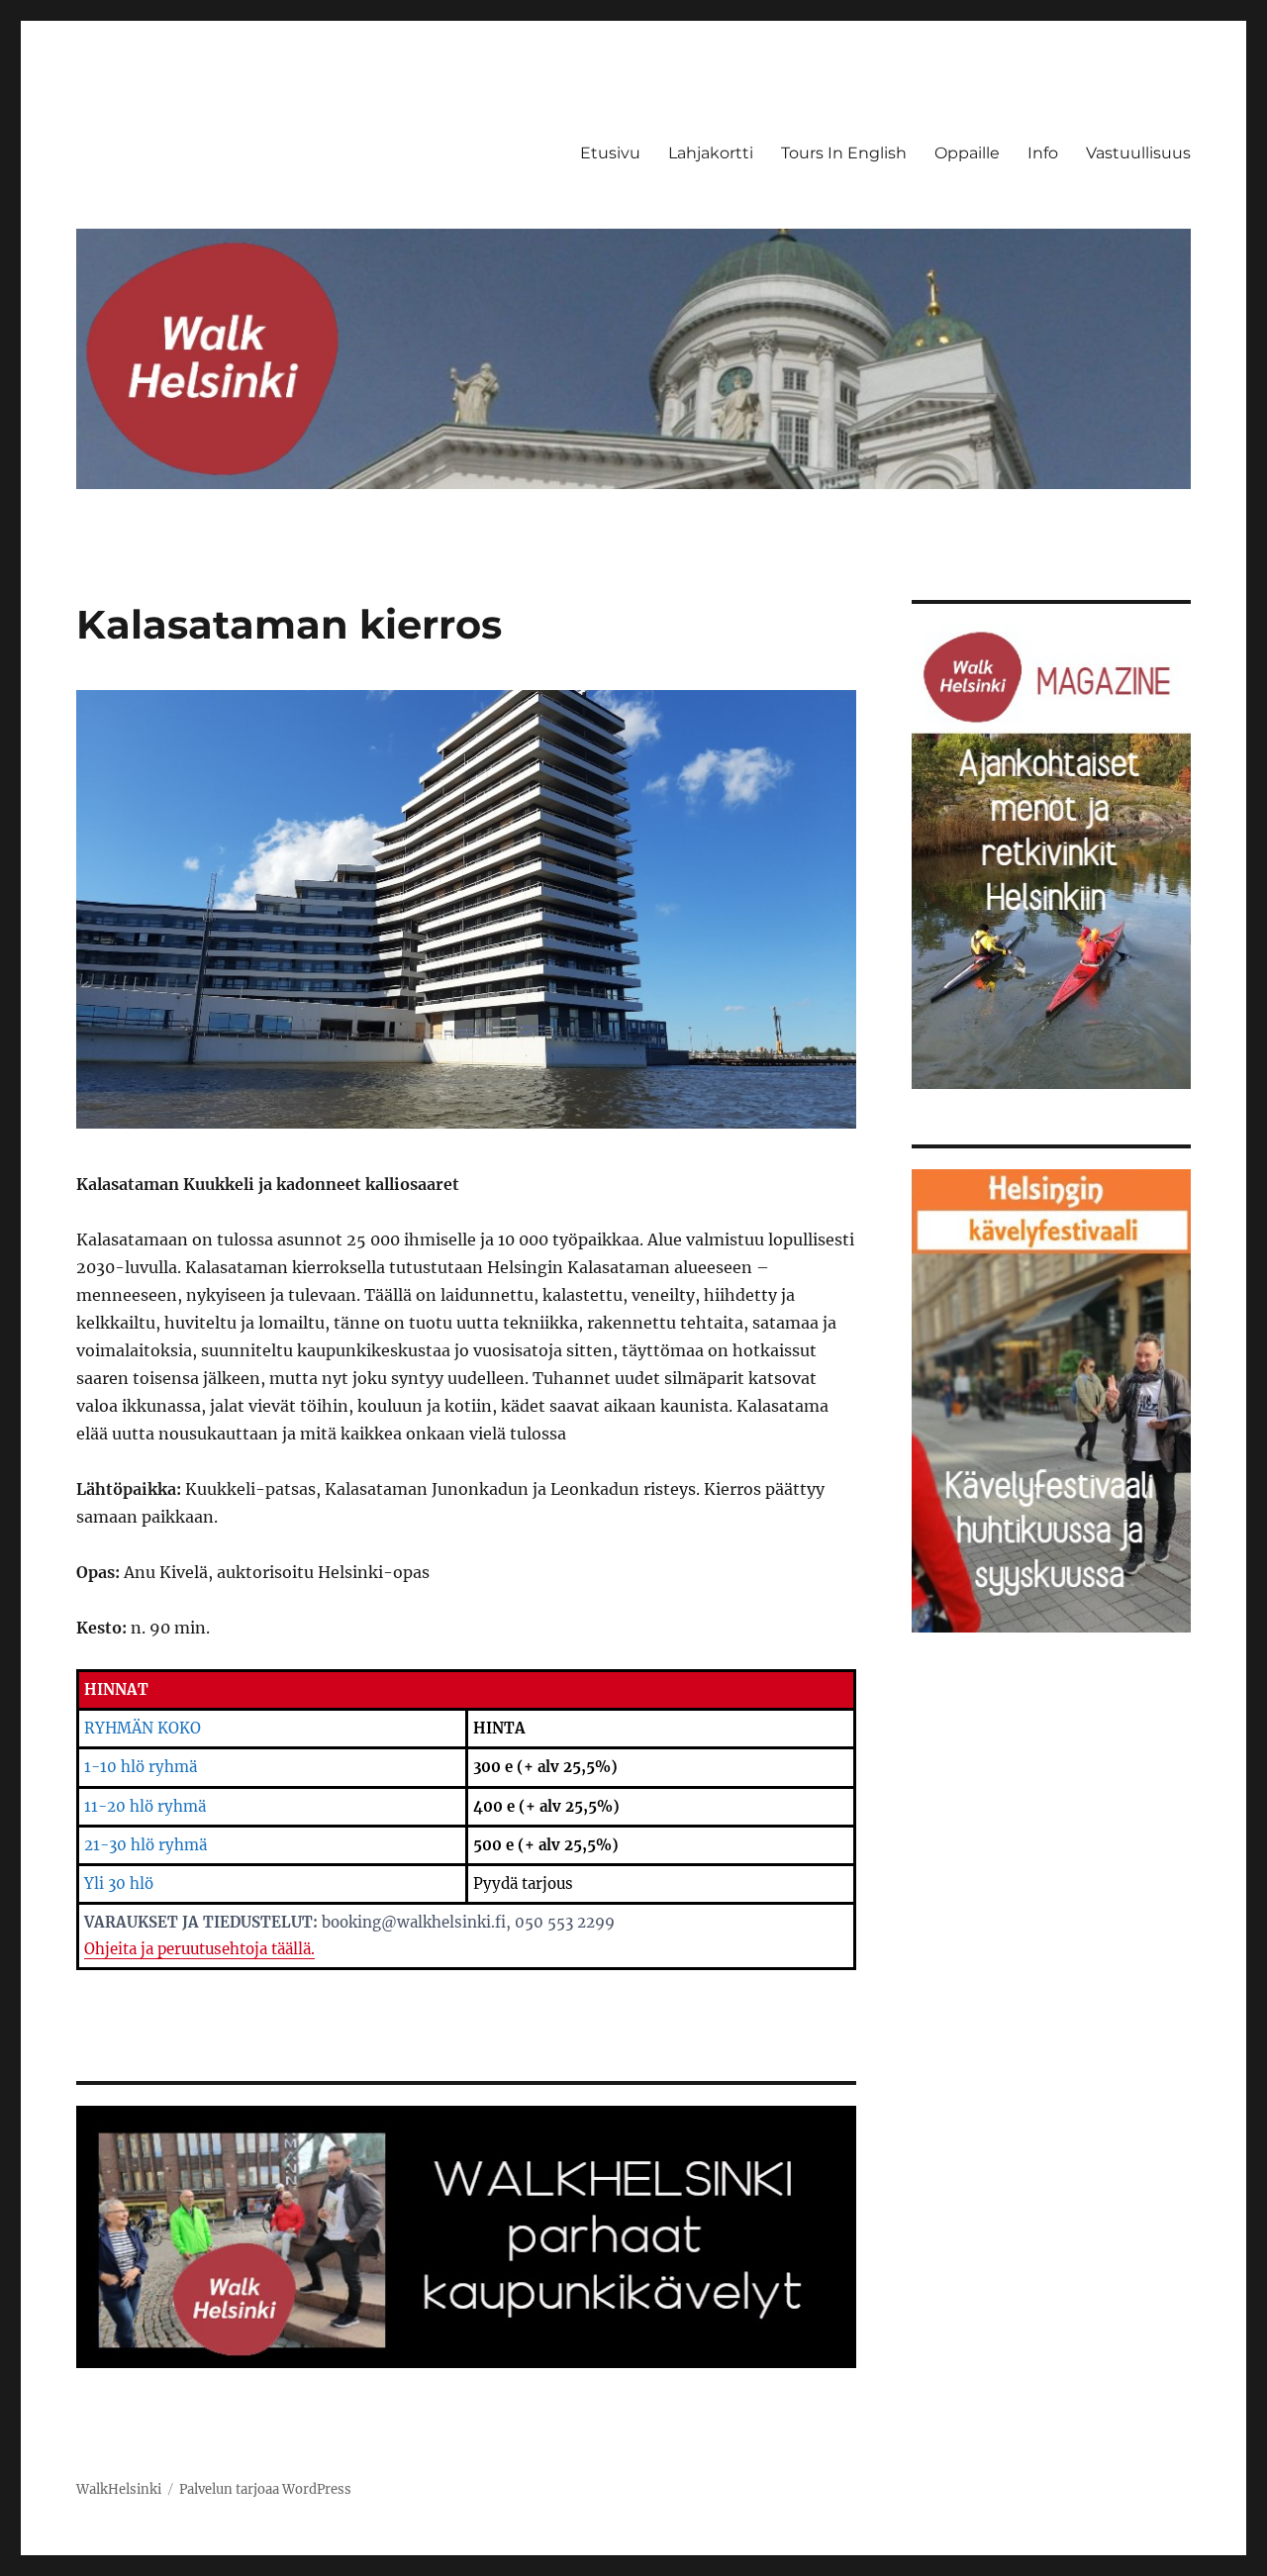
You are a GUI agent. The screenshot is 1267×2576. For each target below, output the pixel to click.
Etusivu (610, 153)
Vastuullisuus (1138, 153)
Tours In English (844, 153)
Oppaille (967, 153)
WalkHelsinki (119, 2489)
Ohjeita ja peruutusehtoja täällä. (199, 1949)
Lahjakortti (711, 153)
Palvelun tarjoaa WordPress (265, 2489)
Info (1043, 153)
